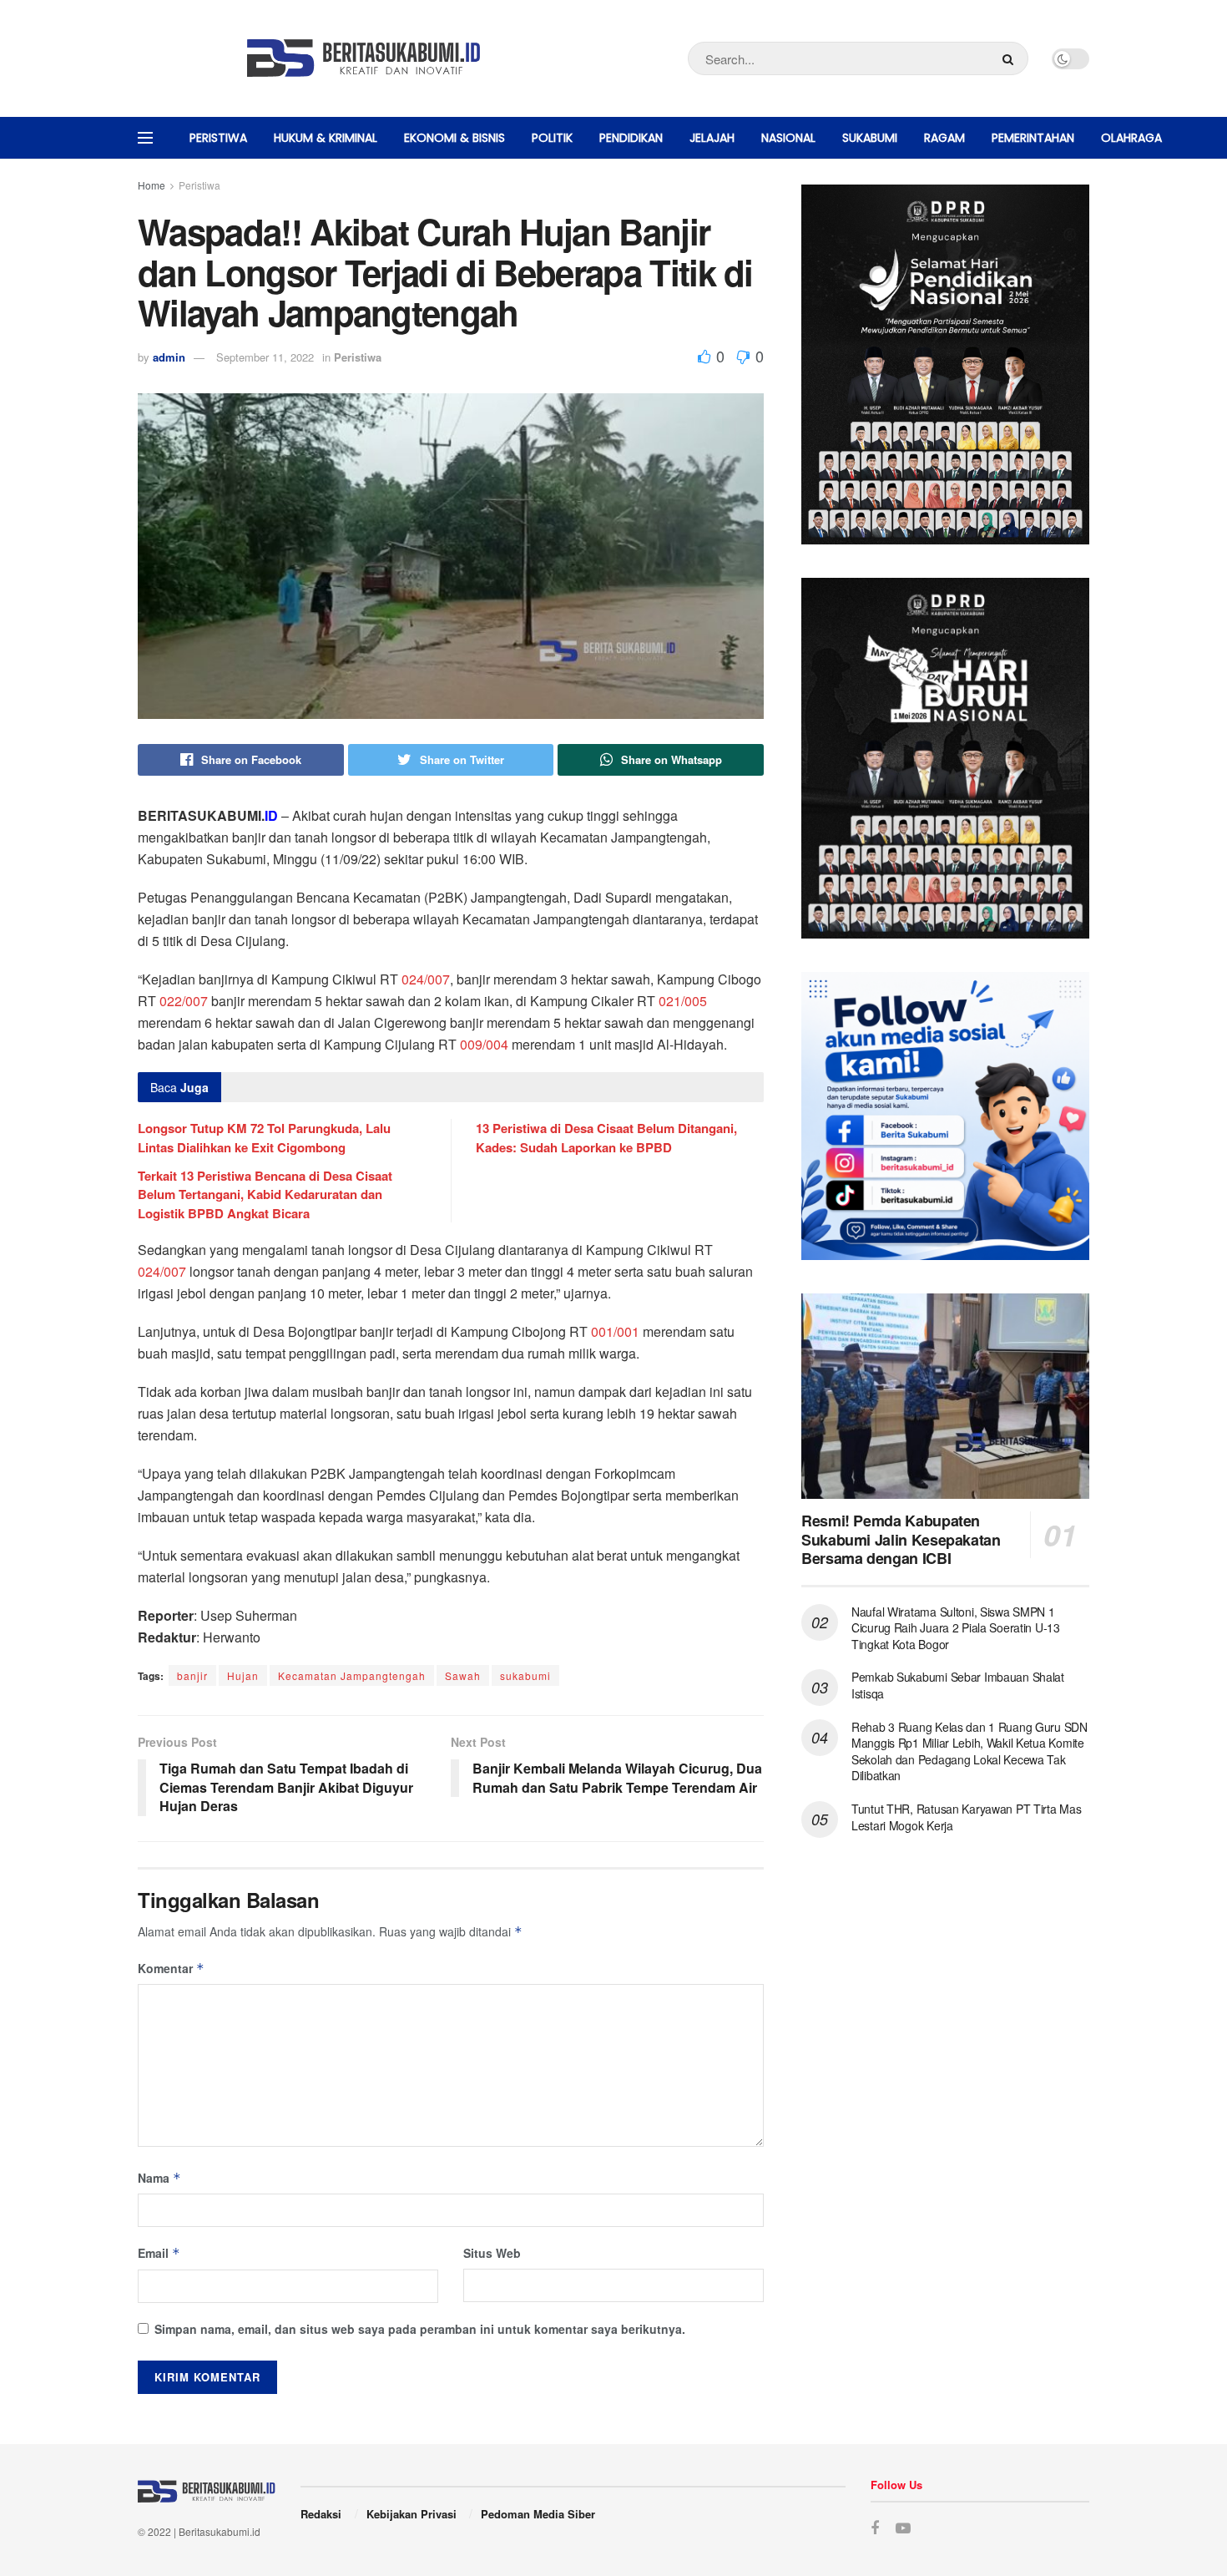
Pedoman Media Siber (538, 2514)
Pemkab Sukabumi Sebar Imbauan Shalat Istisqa (958, 1685)
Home (151, 185)
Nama (159, 2178)
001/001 (615, 1331)
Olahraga (1131, 138)
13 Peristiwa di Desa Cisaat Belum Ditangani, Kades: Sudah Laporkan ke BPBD (606, 1137)
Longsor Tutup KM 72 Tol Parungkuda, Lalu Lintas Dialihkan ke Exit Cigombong (264, 1137)
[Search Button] (1011, 58)
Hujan (243, 1675)
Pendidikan (631, 138)
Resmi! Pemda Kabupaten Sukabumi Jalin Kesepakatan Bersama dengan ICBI (901, 1539)
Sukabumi (870, 138)
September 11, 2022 (265, 357)
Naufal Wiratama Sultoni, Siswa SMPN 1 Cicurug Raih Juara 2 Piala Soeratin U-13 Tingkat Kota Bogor (956, 1628)
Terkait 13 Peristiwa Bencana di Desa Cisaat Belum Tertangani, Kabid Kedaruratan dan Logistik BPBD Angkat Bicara (265, 1194)
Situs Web (492, 2253)
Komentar (171, 1968)
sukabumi (525, 1675)
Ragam (944, 138)
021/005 (683, 1001)
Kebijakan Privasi (412, 2514)
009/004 (484, 1044)
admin (169, 357)
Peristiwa (218, 138)
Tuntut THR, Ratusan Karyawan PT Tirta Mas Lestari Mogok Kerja (967, 1817)
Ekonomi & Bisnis (454, 138)
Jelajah (712, 138)
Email (159, 2253)
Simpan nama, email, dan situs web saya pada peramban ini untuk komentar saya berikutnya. (420, 2329)
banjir (192, 1675)
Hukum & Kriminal (326, 138)
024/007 (426, 979)
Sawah (463, 1675)
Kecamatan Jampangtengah (352, 1675)
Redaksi (321, 2514)
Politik (552, 138)
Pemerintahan (1033, 138)
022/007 (184, 1001)
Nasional (788, 138)
